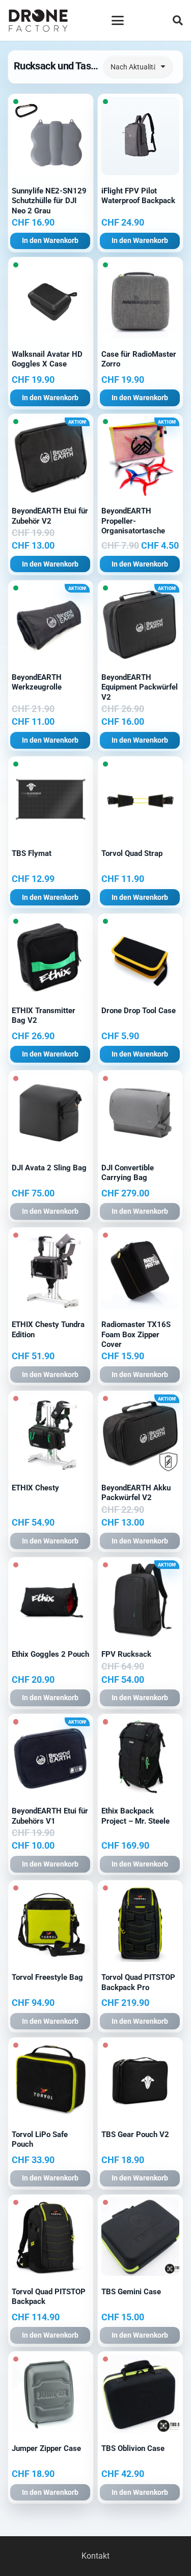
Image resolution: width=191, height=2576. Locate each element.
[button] (118, 20)
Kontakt (95, 2556)
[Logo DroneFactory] (38, 21)
